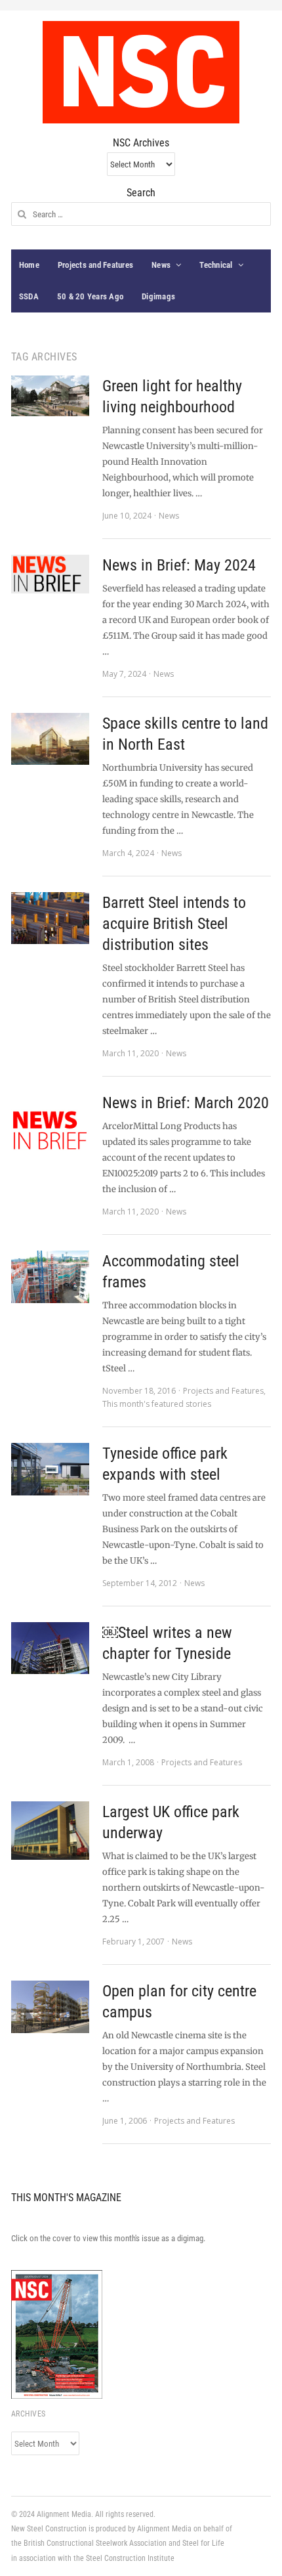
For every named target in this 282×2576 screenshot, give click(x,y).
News (161, 265)
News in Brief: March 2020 (186, 1103)
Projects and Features (95, 265)
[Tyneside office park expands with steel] (50, 1469)
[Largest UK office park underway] (50, 1831)
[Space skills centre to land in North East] (50, 739)
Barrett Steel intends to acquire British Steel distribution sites (174, 924)
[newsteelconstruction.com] (141, 72)
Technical (216, 265)
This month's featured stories (157, 1404)
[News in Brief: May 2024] (50, 574)
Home (29, 265)
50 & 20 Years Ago (90, 296)
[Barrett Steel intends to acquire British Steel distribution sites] (50, 918)
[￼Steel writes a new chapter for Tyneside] (50, 1648)
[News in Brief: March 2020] (50, 1131)
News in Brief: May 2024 (179, 565)
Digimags (158, 296)
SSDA (29, 296)
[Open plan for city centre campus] (50, 2007)
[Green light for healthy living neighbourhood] (50, 396)
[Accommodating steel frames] (50, 1277)
